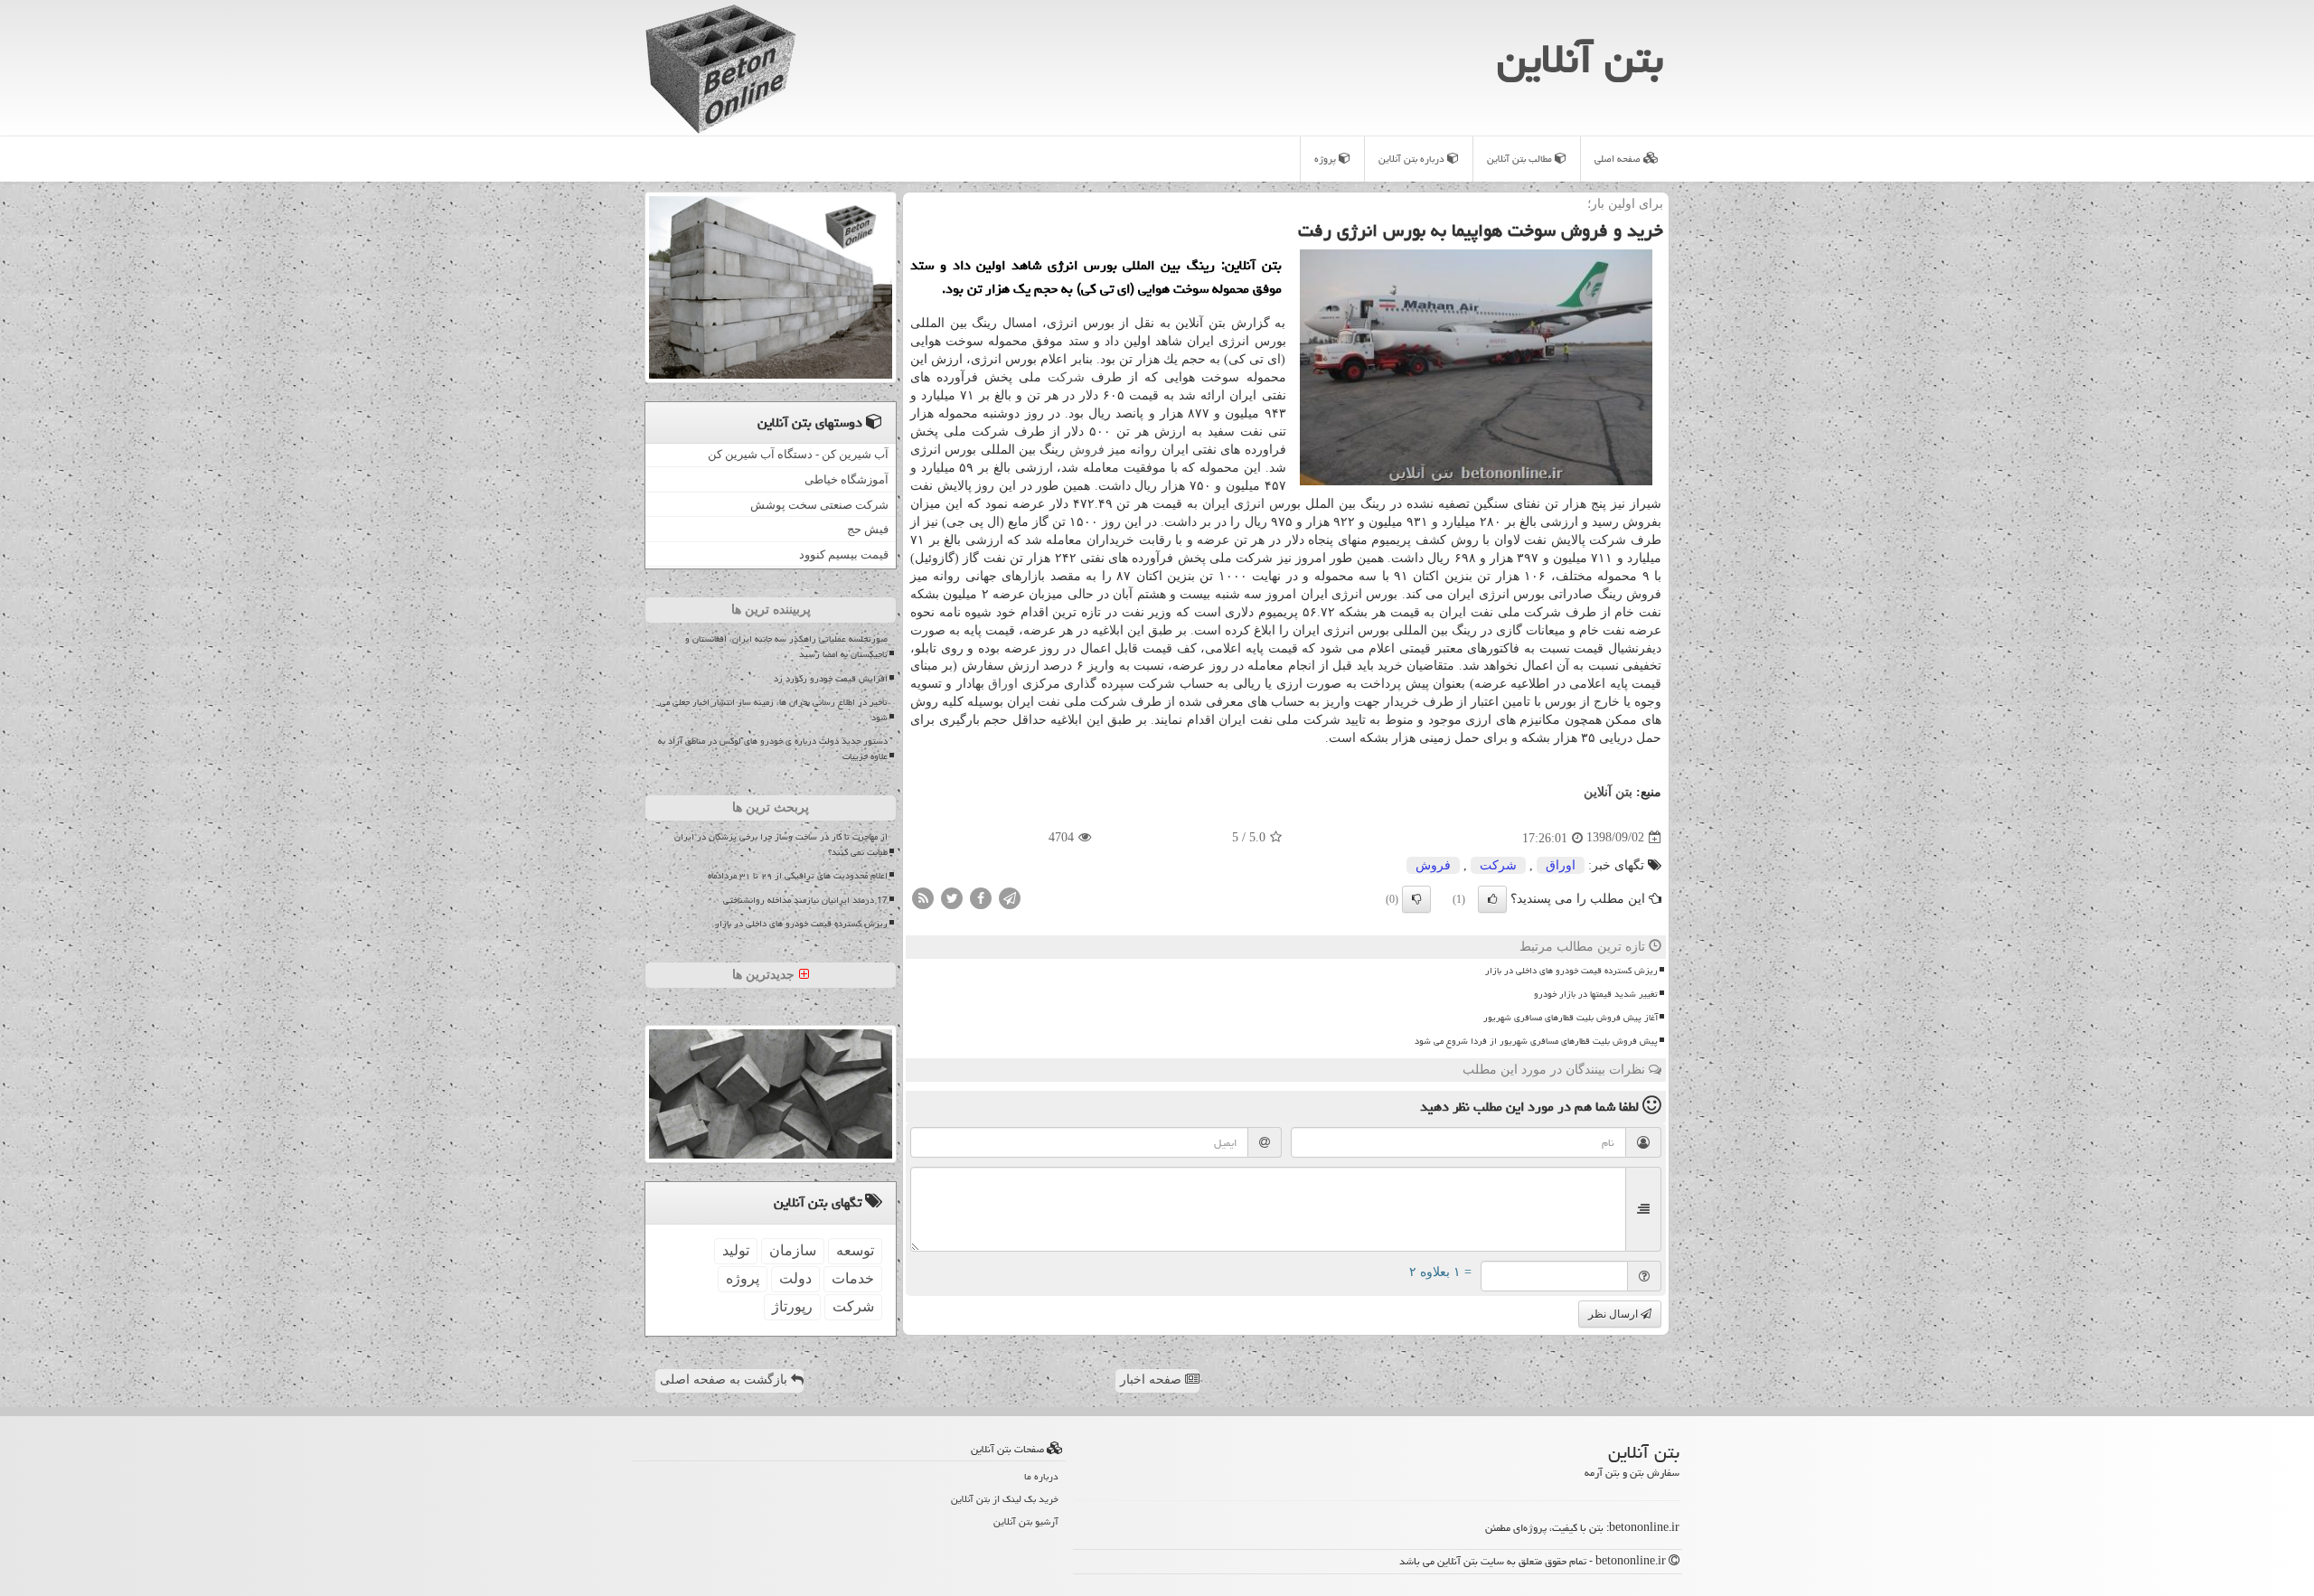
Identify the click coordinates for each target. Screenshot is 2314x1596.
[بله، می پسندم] (1492, 899)
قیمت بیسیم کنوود (844, 554)
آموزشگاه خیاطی (847, 479)
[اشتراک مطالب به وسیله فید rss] (923, 897)
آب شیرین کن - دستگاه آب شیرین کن (798, 454)
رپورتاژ (792, 1306)
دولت (795, 1278)
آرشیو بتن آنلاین (1026, 1521)
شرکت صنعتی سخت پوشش (819, 505)
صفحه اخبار (1152, 1380)
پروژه (1326, 159)
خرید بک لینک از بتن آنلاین (1005, 1499)
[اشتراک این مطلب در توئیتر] (952, 897)
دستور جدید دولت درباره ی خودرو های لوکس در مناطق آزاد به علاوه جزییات (773, 749)
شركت (1066, 377)
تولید (736, 1250)
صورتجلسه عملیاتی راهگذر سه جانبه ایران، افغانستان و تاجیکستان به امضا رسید (786, 647)
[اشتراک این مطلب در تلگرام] (1010, 897)
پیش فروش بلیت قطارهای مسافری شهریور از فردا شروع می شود (1536, 1041)
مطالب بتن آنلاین (1521, 159)
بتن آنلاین (1580, 59)
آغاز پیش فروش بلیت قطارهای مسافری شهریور (1571, 1018)
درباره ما (1041, 1476)
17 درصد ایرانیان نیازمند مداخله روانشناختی (805, 900)
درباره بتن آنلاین (1413, 159)
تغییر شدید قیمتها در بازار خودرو (1596, 994)
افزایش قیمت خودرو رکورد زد (831, 679)
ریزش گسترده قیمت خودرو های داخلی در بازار (1571, 971)
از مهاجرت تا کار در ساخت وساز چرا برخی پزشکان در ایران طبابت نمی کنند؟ (781, 845)
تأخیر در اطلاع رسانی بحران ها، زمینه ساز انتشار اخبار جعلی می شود (774, 710)
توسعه (855, 1250)
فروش (1087, 450)
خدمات (853, 1278)
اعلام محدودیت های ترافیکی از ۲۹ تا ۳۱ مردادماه (798, 876)
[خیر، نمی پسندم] (1416, 899)
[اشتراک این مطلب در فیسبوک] (981, 897)
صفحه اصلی (1619, 159)
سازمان (793, 1250)
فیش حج (868, 529)
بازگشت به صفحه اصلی (725, 1380)
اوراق (1003, 684)
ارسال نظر (1614, 1314)
